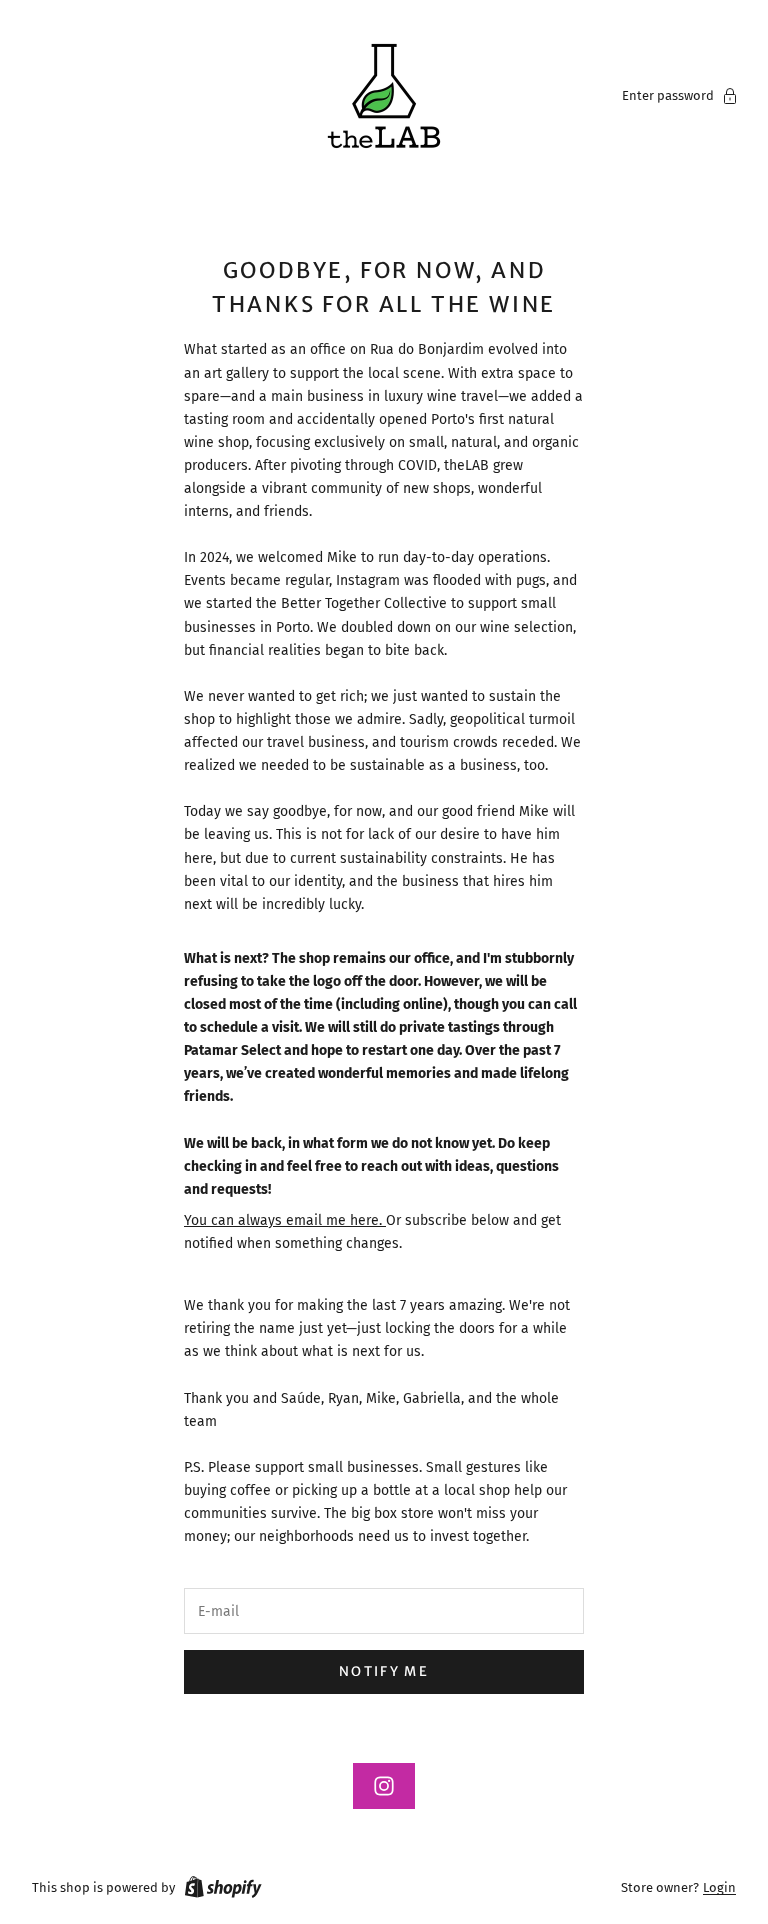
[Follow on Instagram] (384, 1786)
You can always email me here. (285, 1220)
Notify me (384, 1671)
